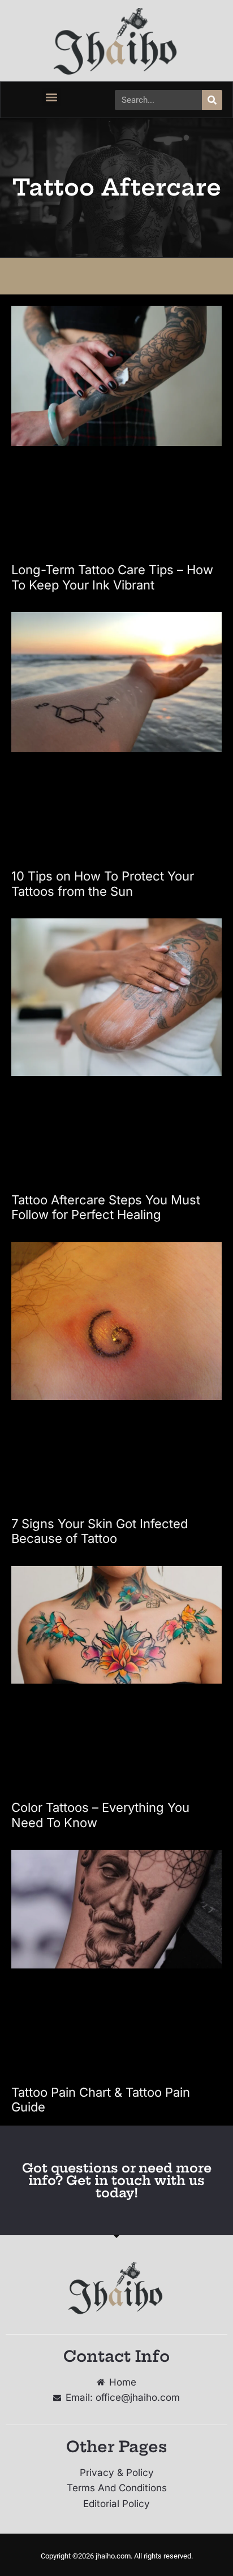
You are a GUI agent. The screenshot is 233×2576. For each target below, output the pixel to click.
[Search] (212, 100)
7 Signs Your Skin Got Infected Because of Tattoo (100, 1531)
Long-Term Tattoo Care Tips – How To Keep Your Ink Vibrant (112, 577)
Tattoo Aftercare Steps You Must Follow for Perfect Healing (106, 1207)
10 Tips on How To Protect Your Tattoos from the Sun (103, 883)
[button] (52, 97)
